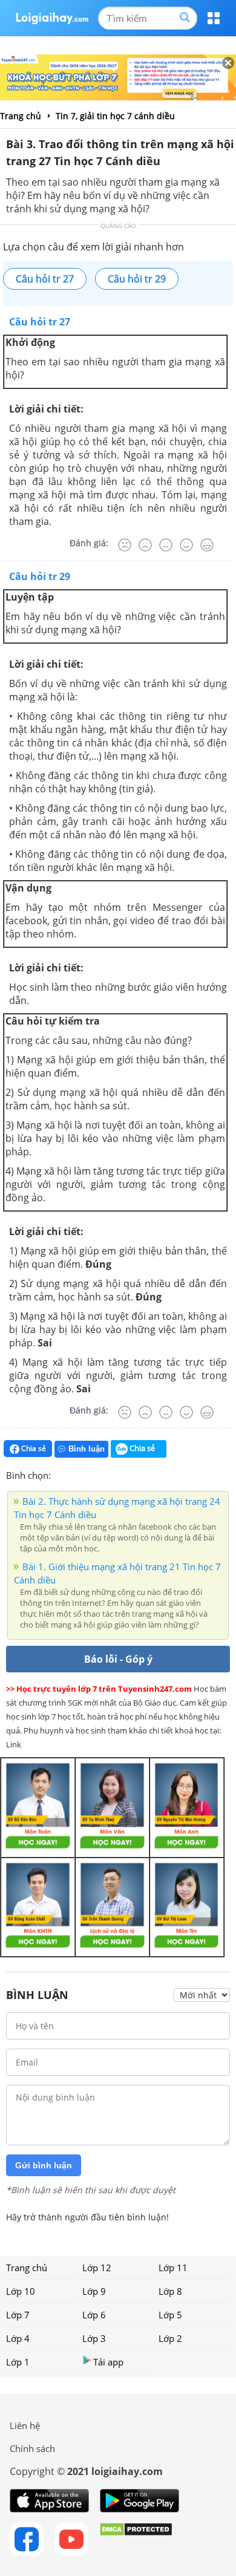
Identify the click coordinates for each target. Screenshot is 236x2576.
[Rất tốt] (207, 545)
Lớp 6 (94, 2315)
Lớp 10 (21, 2291)
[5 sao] (119, 1474)
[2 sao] (75, 1474)
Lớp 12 (97, 2268)
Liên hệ (25, 2425)
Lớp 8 (170, 2291)
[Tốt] (186, 545)
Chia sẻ (33, 1448)
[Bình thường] (166, 545)
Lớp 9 (94, 2291)
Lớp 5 (170, 2315)
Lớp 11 (173, 2268)
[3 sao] (90, 1474)
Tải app (108, 2362)
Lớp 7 (18, 2315)
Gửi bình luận (44, 2165)
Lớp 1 (18, 2362)
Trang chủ (27, 2268)
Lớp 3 (94, 2338)
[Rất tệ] (125, 545)
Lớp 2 (170, 2338)
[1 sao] (61, 1474)
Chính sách (32, 2448)
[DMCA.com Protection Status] (136, 2539)
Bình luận (87, 1449)
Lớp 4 (18, 2338)
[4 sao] (104, 1474)
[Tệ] (145, 545)
